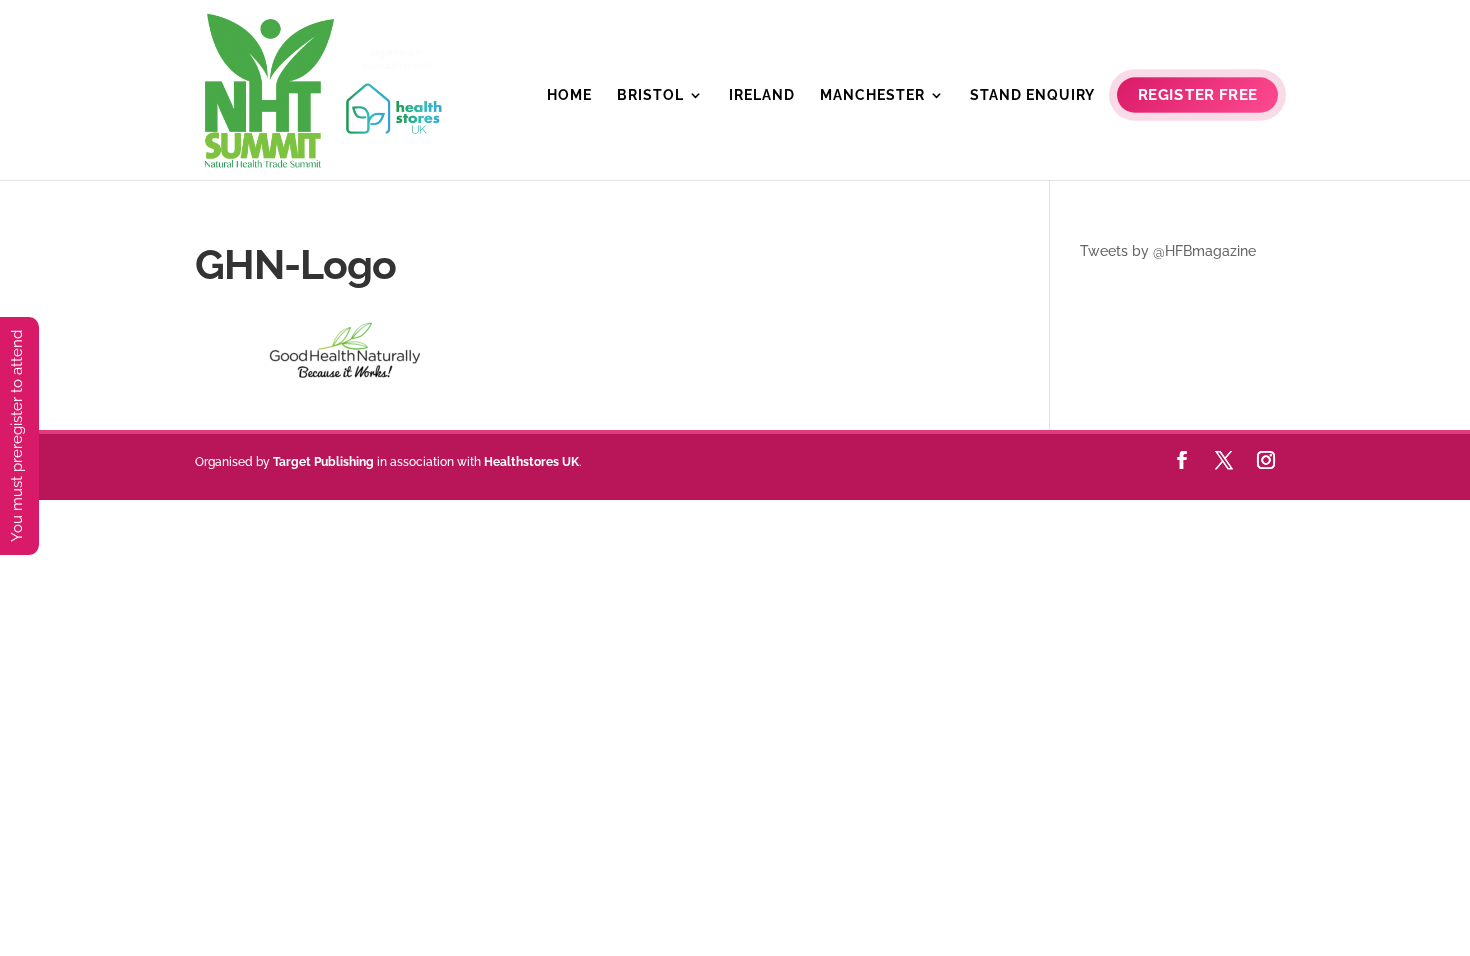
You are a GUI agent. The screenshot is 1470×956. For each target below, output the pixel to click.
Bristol (650, 95)
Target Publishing (323, 462)
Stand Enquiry (1032, 95)
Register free (1197, 95)
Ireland (762, 95)
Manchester (872, 95)
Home (569, 95)
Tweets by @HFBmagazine (1168, 251)
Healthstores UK (531, 462)
